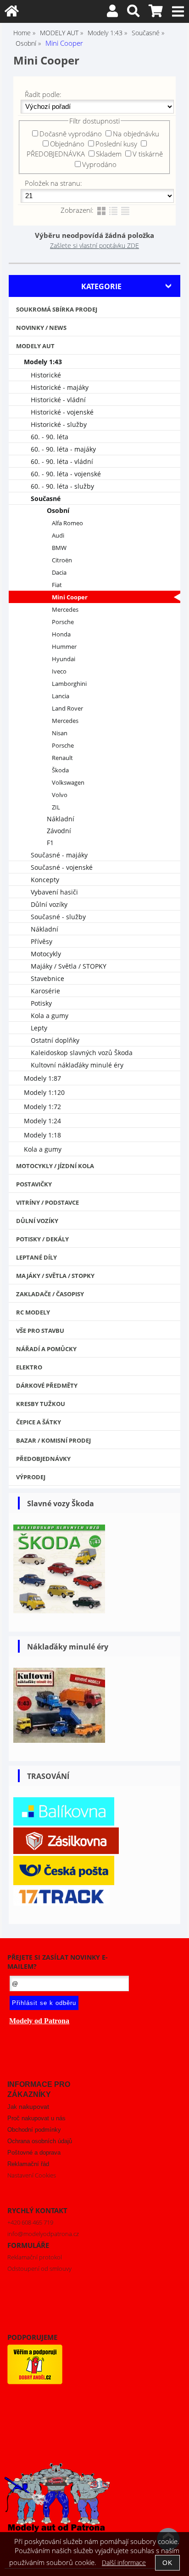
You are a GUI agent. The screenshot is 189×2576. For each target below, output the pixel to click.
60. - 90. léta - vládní (62, 461)
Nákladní (61, 819)
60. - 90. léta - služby (62, 486)
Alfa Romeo (67, 523)
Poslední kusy (116, 144)
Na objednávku (136, 134)
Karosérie (45, 991)
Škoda (60, 770)
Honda (61, 634)
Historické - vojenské (62, 412)
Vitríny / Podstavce (47, 1202)
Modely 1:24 (42, 1121)
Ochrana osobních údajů (40, 2141)
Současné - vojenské (62, 867)
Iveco (59, 671)
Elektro (29, 1367)
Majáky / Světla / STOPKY (69, 966)
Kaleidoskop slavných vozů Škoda (82, 1053)
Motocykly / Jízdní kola (55, 1166)
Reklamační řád (28, 2164)
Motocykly (46, 954)
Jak (28, 2107)
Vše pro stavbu (40, 1331)
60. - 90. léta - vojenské (66, 474)
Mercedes (65, 610)
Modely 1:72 (42, 1107)
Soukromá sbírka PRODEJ (57, 309)
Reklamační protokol (35, 2257)
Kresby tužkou (41, 1404)
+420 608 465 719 (30, 2222)
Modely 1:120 (44, 1092)
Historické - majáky (60, 387)
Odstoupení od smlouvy (39, 2269)
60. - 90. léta (50, 437)
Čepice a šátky (39, 1422)
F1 (50, 843)
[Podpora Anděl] (35, 2382)
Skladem (109, 154)
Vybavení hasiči (54, 892)
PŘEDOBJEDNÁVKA (56, 154)
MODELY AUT (35, 346)
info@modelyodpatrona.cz (43, 2234)
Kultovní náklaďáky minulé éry (77, 1065)
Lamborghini (69, 684)
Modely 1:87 (42, 1078)
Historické (46, 375)
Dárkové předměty (47, 1385)
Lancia (61, 696)
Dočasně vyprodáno (71, 134)
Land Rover (67, 709)
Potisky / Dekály (42, 1239)
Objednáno (67, 144)
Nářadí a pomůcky (46, 1349)
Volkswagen (68, 783)
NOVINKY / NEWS (41, 328)
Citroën (62, 560)
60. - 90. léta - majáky (63, 449)
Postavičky (34, 1184)
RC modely (33, 1312)
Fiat (57, 585)
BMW (59, 548)
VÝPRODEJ (31, 1477)
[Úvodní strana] (12, 13)
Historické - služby (59, 424)
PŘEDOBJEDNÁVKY (43, 1459)
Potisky (41, 1003)
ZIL (56, 807)
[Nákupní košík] (156, 13)
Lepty (39, 1028)
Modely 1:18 (42, 1135)
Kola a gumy (50, 1016)
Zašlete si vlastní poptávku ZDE (94, 245)
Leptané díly (36, 1257)
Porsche (63, 622)
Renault (62, 758)
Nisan (60, 733)
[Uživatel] (112, 13)
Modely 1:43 (43, 362)
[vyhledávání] (133, 13)
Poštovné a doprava (34, 2153)
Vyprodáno (99, 164)
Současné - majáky (59, 855)
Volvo (60, 795)
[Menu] (178, 12)
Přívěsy (42, 941)
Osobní (58, 510)
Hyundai (64, 659)
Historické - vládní (58, 400)
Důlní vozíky (49, 904)
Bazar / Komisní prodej (53, 1440)
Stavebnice (47, 978)
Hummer (64, 647)
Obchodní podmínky (34, 2130)
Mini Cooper (70, 597)
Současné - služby (58, 917)
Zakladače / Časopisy (50, 1294)
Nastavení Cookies (32, 2175)
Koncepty (45, 880)
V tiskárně (148, 154)
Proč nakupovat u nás (36, 2118)
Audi (58, 536)
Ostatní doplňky (55, 1040)
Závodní (59, 831)
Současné (46, 498)
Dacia (59, 573)
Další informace (124, 2563)
